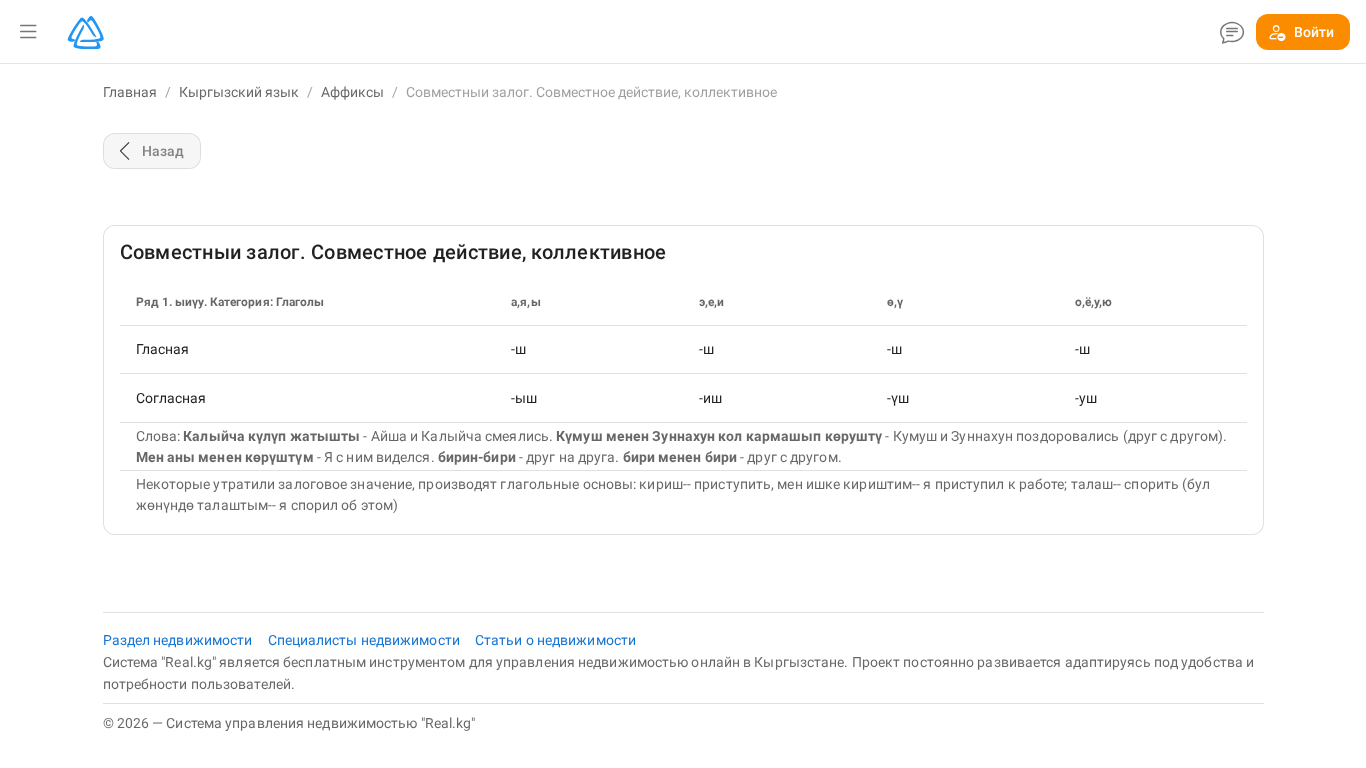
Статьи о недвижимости (555, 640)
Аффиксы (352, 92)
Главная (130, 92)
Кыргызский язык (239, 92)
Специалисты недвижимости (366, 640)
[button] (28, 32)
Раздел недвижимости (179, 640)
